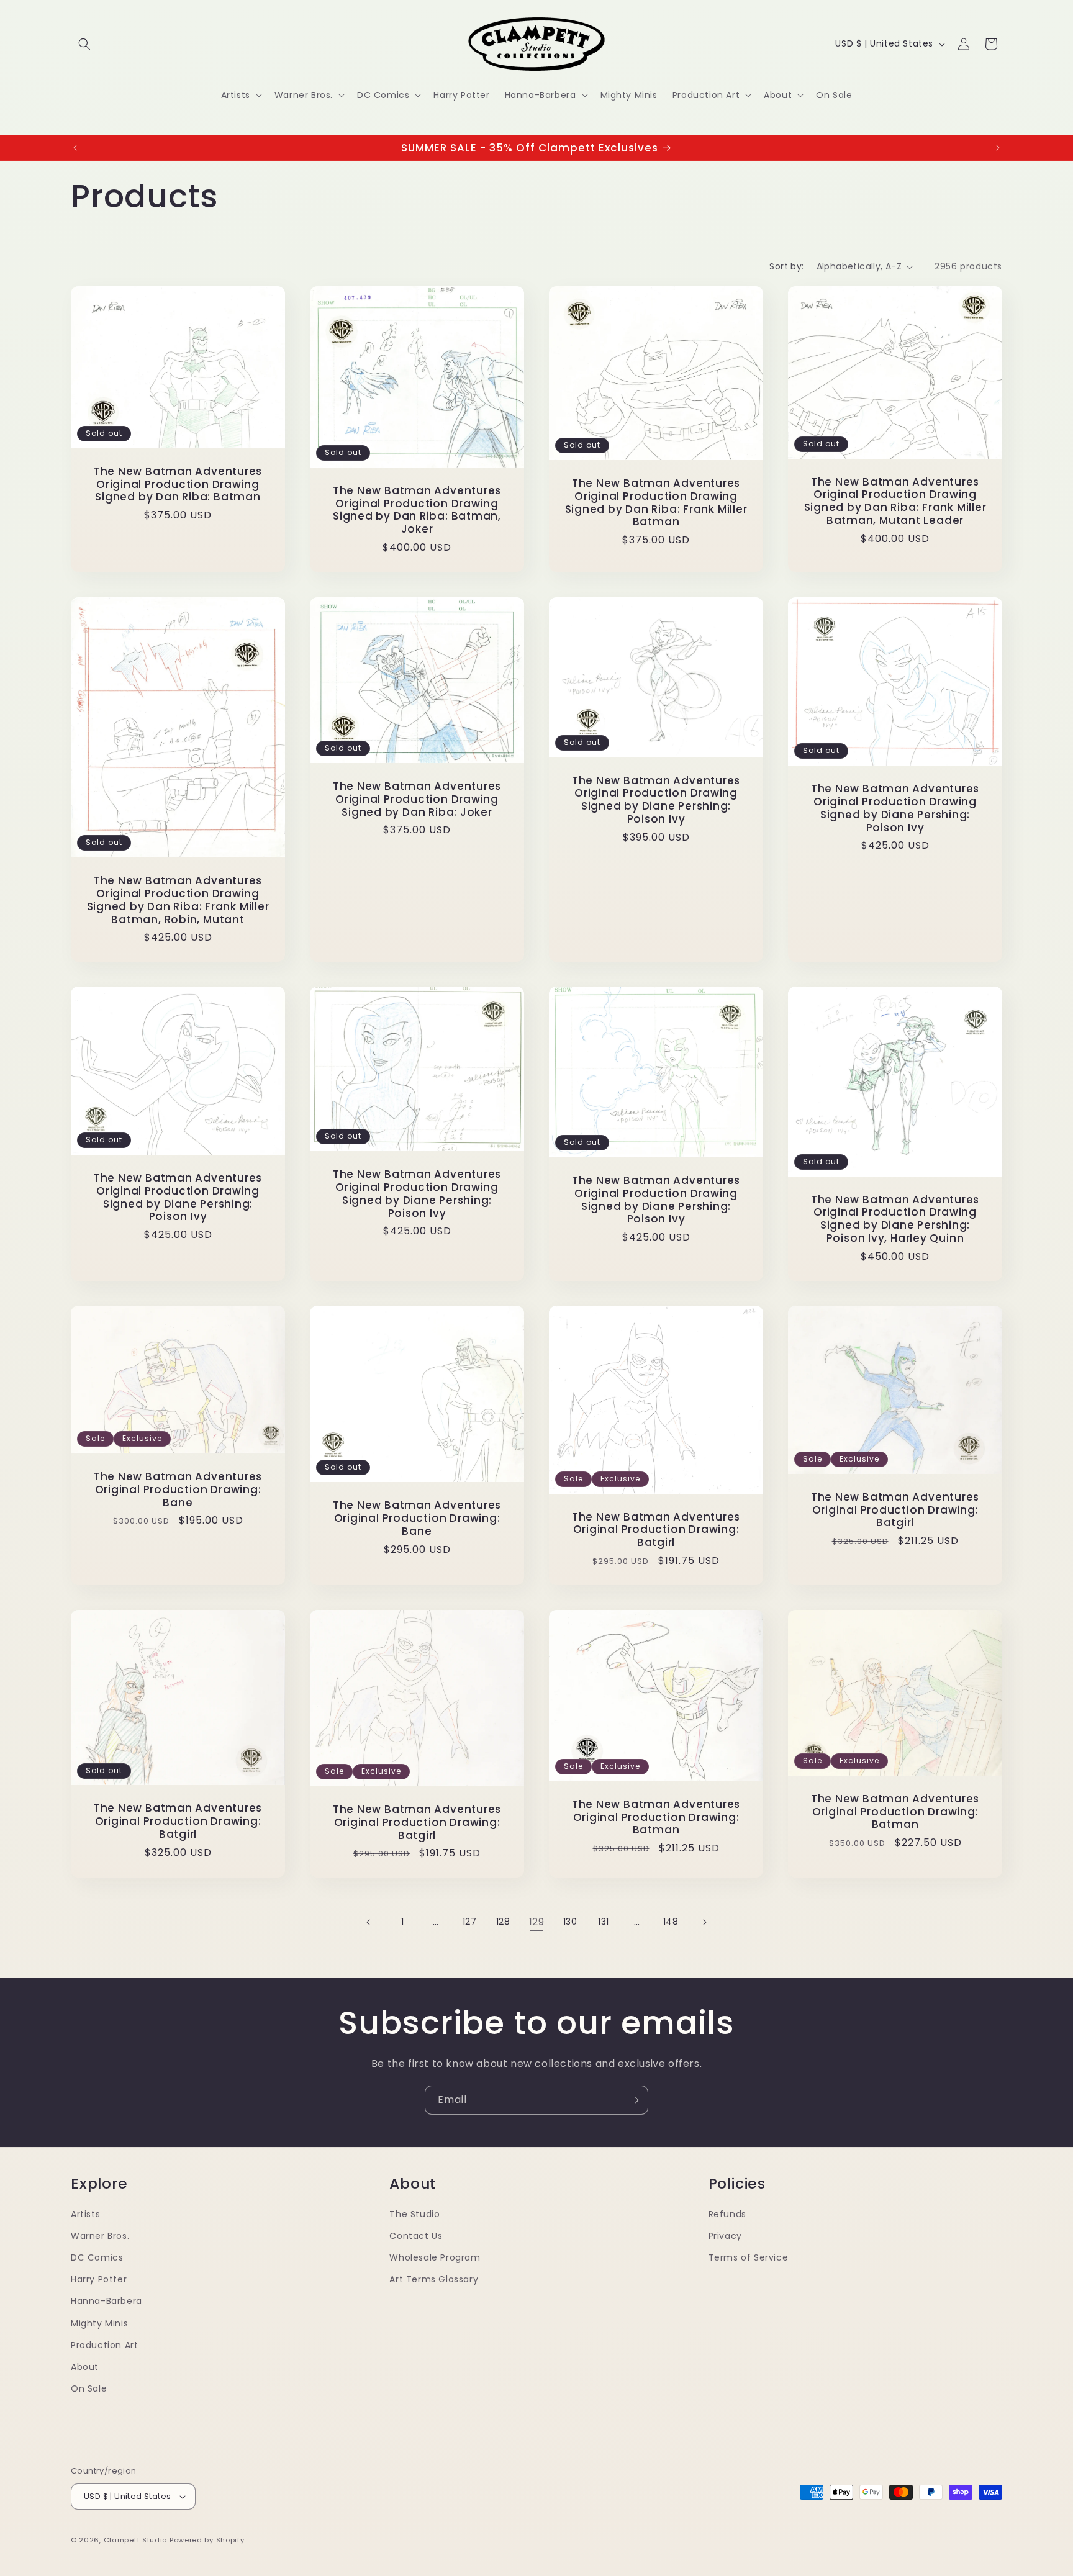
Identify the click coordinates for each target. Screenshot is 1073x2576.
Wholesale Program (435, 2257)
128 (503, 1922)
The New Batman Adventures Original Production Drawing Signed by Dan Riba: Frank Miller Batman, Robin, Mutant (178, 900)
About (85, 2367)
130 (570, 1922)
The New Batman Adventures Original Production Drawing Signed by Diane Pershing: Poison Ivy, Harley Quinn (895, 1218)
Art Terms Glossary (434, 2279)
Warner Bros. (100, 2236)
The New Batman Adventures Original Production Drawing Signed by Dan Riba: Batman (178, 484)
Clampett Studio (136, 2540)
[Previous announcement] (75, 148)
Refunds (727, 2214)
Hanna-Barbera (106, 2301)
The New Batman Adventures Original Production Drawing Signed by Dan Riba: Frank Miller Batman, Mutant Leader (895, 501)
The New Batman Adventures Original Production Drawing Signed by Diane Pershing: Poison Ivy (656, 799)
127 (470, 1922)
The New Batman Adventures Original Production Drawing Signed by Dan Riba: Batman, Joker (417, 510)
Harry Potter (99, 2279)
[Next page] (704, 1922)
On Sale (89, 2388)
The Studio (414, 2214)
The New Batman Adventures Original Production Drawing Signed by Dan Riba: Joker (417, 798)
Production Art (104, 2345)
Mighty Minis (99, 2323)
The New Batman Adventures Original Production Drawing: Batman (656, 1817)
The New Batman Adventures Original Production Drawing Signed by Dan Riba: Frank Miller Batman (656, 503)
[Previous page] (369, 1922)
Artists (85, 2214)
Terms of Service (749, 2257)
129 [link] (537, 1922)
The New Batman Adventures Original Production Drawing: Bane (178, 1489)
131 (604, 1922)
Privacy (725, 2236)
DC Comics (97, 2257)
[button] (84, 44)
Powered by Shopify (207, 2540)
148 (671, 1922)
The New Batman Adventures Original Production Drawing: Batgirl (656, 1529)
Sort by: (786, 266)
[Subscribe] (634, 2100)
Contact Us (416, 2236)
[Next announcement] (998, 148)
